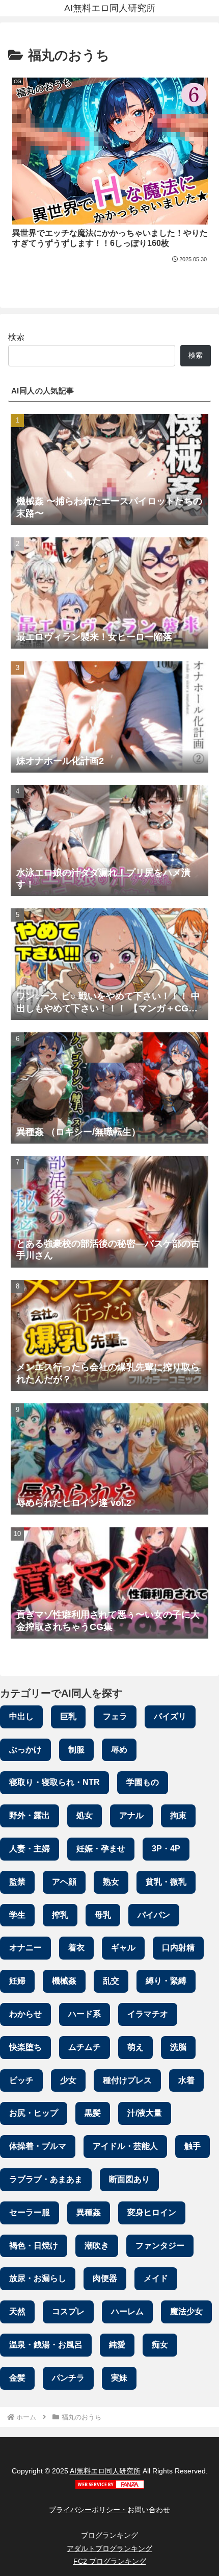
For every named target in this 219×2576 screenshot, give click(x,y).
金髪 (17, 2378)
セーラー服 (30, 2212)
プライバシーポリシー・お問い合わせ (109, 2510)
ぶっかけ (25, 1750)
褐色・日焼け (34, 2246)
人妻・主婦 (30, 1849)
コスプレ (68, 2311)
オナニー (25, 1948)
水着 (186, 2080)
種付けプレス (127, 2080)
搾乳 (60, 1915)
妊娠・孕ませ (101, 1849)
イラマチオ (148, 2014)
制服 (76, 1750)
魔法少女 (186, 2311)
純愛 (117, 2345)
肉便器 (105, 2278)
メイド (156, 2278)
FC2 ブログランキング (110, 2561)
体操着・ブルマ (38, 2146)
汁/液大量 (145, 2113)
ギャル (123, 1948)
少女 (68, 2080)
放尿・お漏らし (38, 2278)
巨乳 (68, 1716)
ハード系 (85, 2014)
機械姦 (64, 1981)
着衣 (76, 1948)
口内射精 (178, 1948)
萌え (135, 2047)
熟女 (111, 1882)
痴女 (160, 2345)
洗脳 (178, 2047)
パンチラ (68, 2378)
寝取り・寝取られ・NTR (54, 1782)
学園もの (143, 1782)
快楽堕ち (25, 2047)
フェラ (115, 1716)
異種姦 (89, 2212)
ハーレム (127, 2311)
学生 (17, 1915)
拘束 (178, 1815)
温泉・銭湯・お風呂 (46, 2345)
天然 (17, 2311)
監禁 (17, 1882)
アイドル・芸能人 (125, 2146)
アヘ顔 (64, 1882)
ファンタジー (160, 2246)
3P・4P (166, 1849)
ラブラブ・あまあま (46, 2179)
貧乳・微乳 (166, 1882)
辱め (119, 1750)
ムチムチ (85, 2047)
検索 (16, 337)
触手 (193, 2146)
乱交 (111, 1981)
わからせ (25, 2014)
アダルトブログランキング (109, 2548)
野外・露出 (30, 1815)
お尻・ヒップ (34, 2113)
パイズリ (170, 1716)
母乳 (103, 1915)
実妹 (119, 2378)
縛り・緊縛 (166, 1981)
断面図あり (129, 2179)
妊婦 (17, 1981)
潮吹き (97, 2246)
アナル (131, 1815)
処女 (85, 1815)
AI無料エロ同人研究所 (105, 2471)
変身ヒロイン (152, 2212)
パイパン (154, 1915)
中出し (21, 1716)
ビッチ (21, 2080)
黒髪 (93, 2113)
